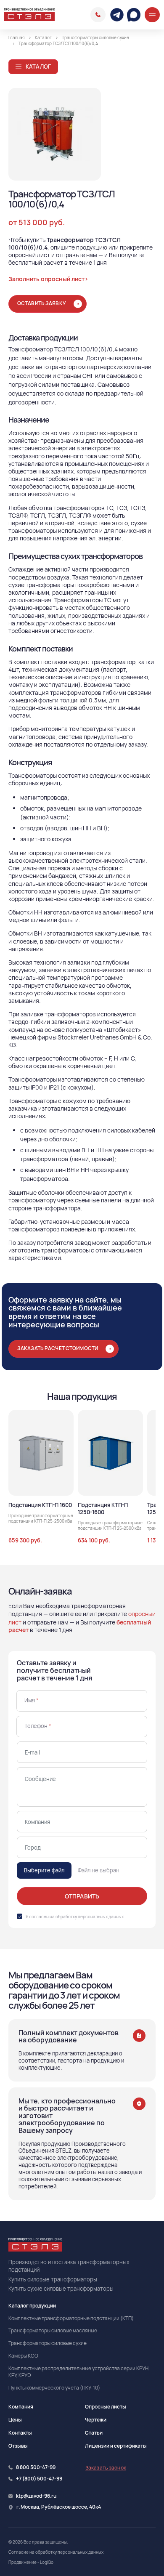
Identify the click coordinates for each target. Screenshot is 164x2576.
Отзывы (18, 2446)
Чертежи (96, 2420)
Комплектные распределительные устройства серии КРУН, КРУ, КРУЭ (79, 2372)
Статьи (94, 2433)
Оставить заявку (42, 303)
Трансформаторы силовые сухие (48, 2343)
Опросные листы (106, 2407)
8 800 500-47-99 (98, 15)
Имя (32, 1700)
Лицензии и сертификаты (116, 2446)
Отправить (82, 1896)
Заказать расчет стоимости (58, 1348)
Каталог (38, 66)
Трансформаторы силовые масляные (53, 2331)
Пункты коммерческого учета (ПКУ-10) (54, 2388)
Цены (15, 2420)
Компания (21, 2407)
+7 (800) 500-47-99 (39, 2479)
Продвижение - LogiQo (31, 2562)
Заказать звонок (106, 2468)
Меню (152, 15)
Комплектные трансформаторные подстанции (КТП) (71, 2318)
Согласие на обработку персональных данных (56, 2552)
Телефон (38, 1726)
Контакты (20, 2433)
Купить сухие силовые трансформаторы (61, 2289)
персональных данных (101, 1917)
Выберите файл (44, 1870)
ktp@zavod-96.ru (36, 2496)
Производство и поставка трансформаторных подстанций (69, 2266)
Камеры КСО (23, 2356)
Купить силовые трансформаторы (53, 2279)
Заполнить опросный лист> (48, 279)
